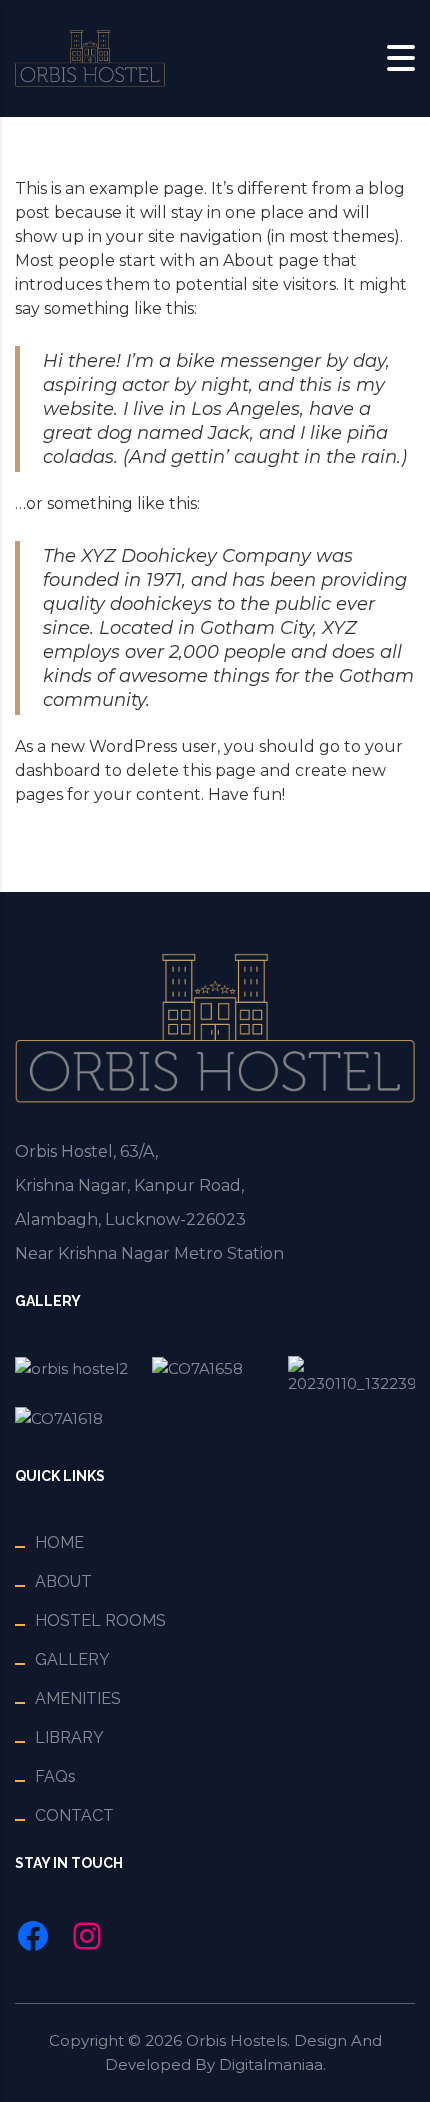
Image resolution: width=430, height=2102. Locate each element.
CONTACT (74, 1815)
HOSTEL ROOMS (100, 1620)
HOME (59, 1542)
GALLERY (72, 1659)
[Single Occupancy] (215, 1376)
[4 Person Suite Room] (78, 1376)
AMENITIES (78, 1698)
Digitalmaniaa (271, 2064)
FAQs (55, 1776)
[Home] (90, 57)
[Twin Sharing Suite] (351, 1376)
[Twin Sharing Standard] (78, 1418)
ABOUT (63, 1581)
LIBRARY (69, 1737)
